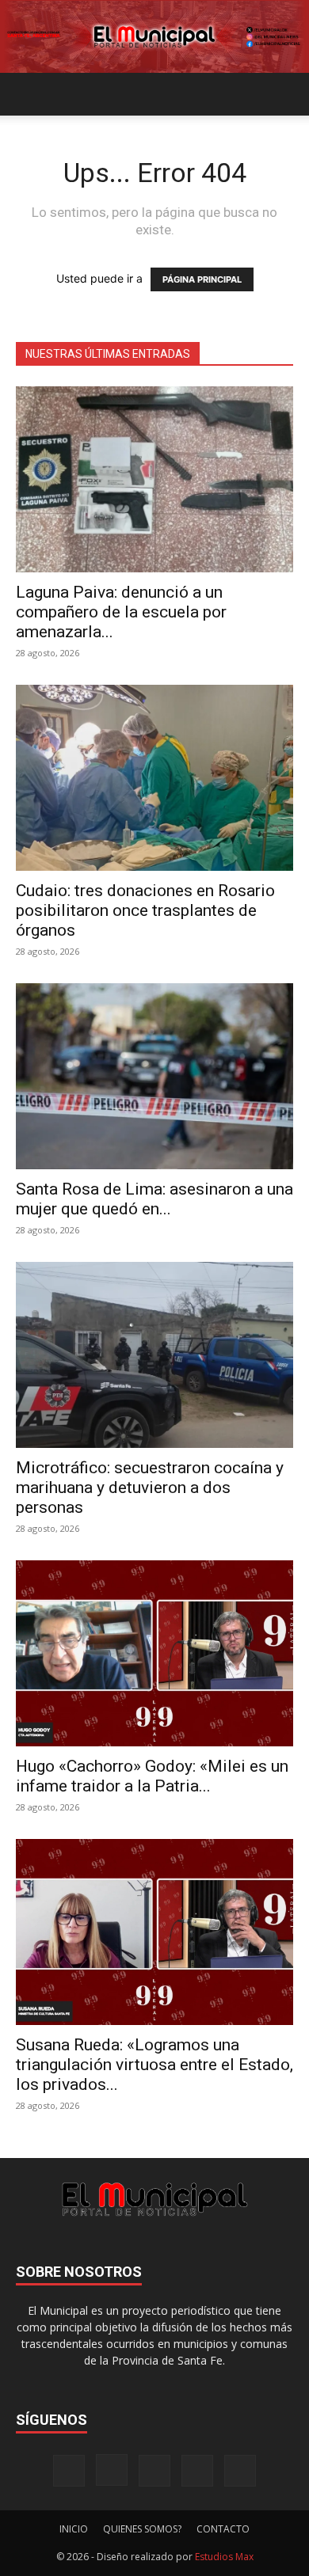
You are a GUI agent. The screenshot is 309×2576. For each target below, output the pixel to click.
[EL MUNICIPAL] (154, 37)
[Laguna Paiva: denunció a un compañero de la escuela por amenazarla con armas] (154, 479)
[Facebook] (69, 2471)
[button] (27, 94)
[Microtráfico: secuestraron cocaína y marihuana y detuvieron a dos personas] (154, 1355)
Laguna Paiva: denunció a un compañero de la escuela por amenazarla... (121, 612)
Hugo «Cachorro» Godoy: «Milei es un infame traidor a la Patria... (152, 1776)
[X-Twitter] (197, 2471)
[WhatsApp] (240, 2471)
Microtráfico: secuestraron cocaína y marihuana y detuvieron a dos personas (150, 1487)
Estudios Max (224, 2557)
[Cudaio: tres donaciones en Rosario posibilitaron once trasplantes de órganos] (154, 778)
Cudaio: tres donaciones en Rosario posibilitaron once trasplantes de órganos (145, 910)
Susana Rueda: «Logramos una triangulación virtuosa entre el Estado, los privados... (154, 2065)
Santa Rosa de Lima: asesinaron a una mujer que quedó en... (154, 1199)
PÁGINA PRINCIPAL (202, 279)
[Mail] (154, 2471)
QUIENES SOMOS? (142, 2529)
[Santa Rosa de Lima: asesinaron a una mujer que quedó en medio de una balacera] (154, 1076)
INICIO (74, 2529)
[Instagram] (112, 2470)
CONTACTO (223, 2529)
